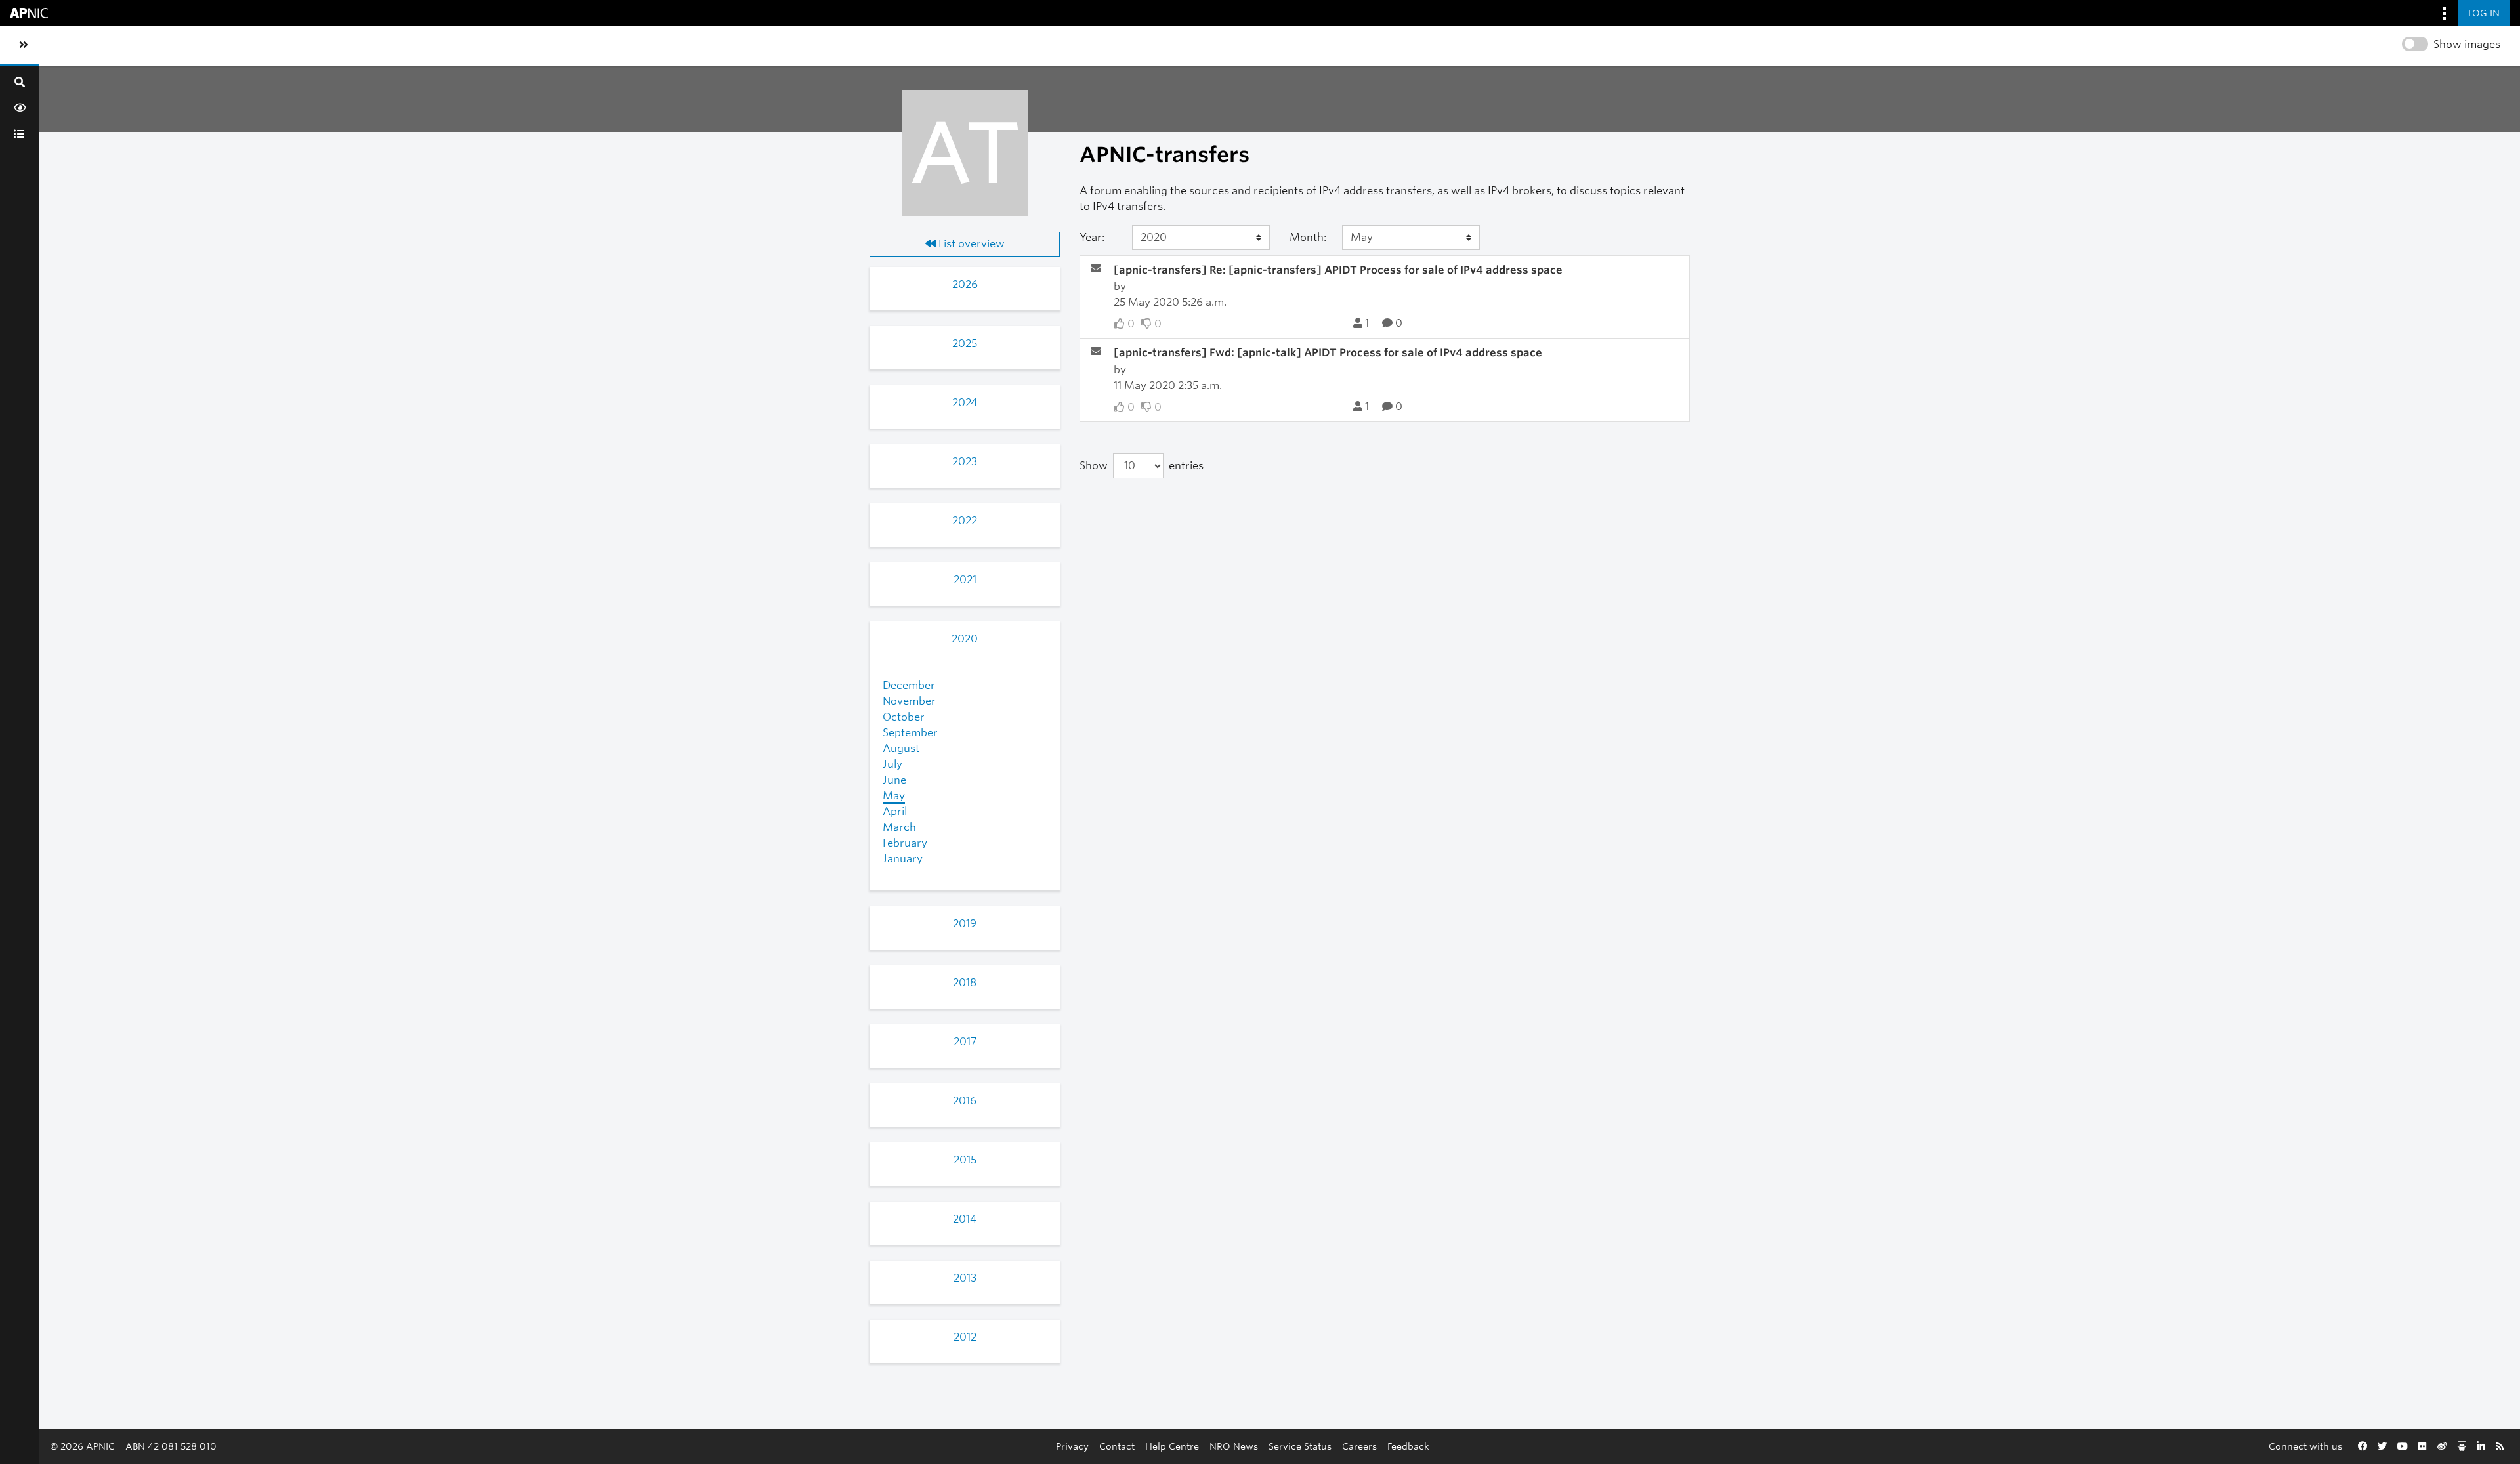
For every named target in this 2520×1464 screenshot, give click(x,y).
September (910, 733)
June (894, 780)
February (905, 843)
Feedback (1408, 1446)
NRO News (1234, 1446)
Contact (1117, 1446)
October (904, 717)
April (895, 811)
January (903, 859)
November (909, 701)
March (899, 827)
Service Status (1300, 1446)
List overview (970, 244)
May (894, 796)
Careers (1359, 1446)
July (892, 764)
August (901, 748)
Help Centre (1172, 1446)
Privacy (1072, 1446)
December (909, 685)
